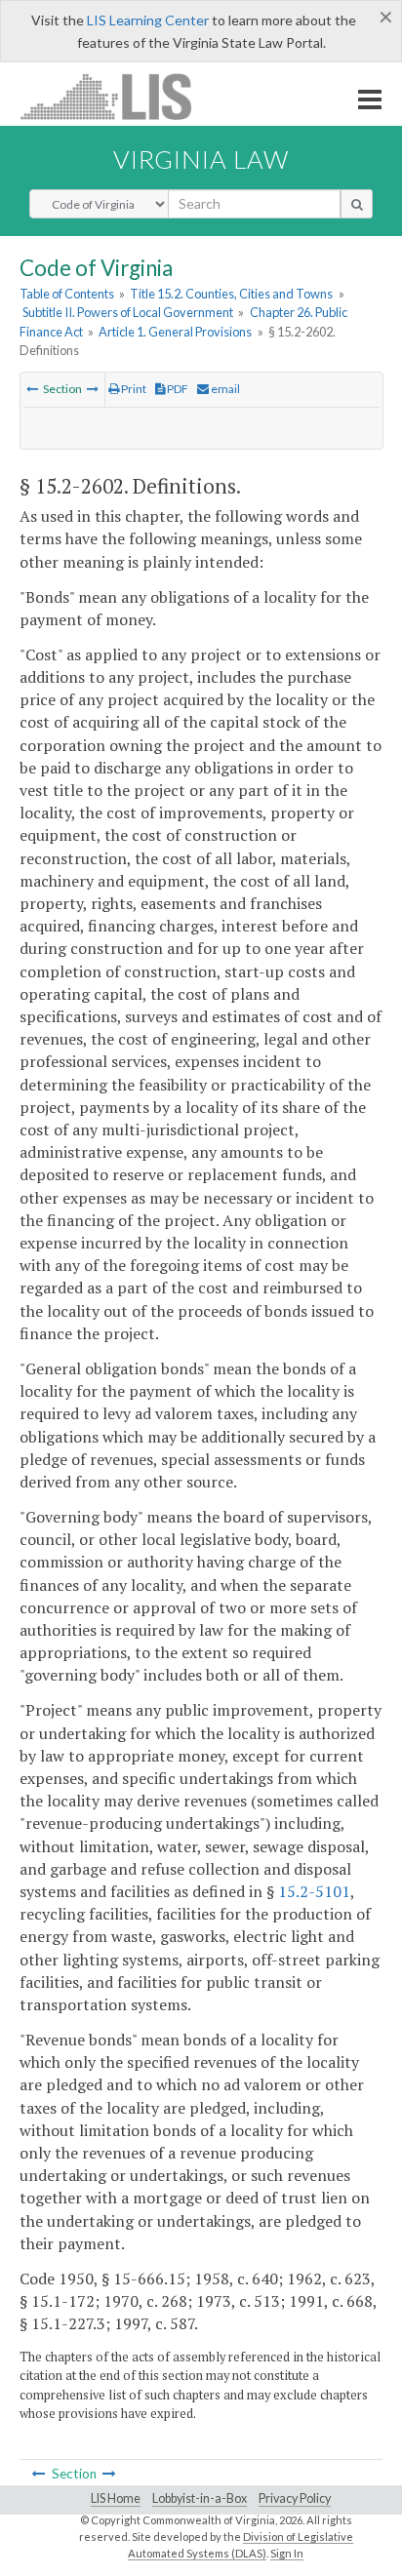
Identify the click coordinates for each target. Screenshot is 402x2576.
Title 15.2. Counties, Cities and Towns (231, 294)
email (224, 389)
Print (133, 389)
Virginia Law (201, 159)
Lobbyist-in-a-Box (200, 2498)
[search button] (357, 204)
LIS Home (116, 2498)
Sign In (287, 2553)
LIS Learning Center (148, 20)
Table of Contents (67, 294)
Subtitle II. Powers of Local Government (128, 312)
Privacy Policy (295, 2498)
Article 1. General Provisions (175, 332)
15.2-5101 (314, 1891)
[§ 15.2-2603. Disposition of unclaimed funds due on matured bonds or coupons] (93, 389)
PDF (177, 389)
